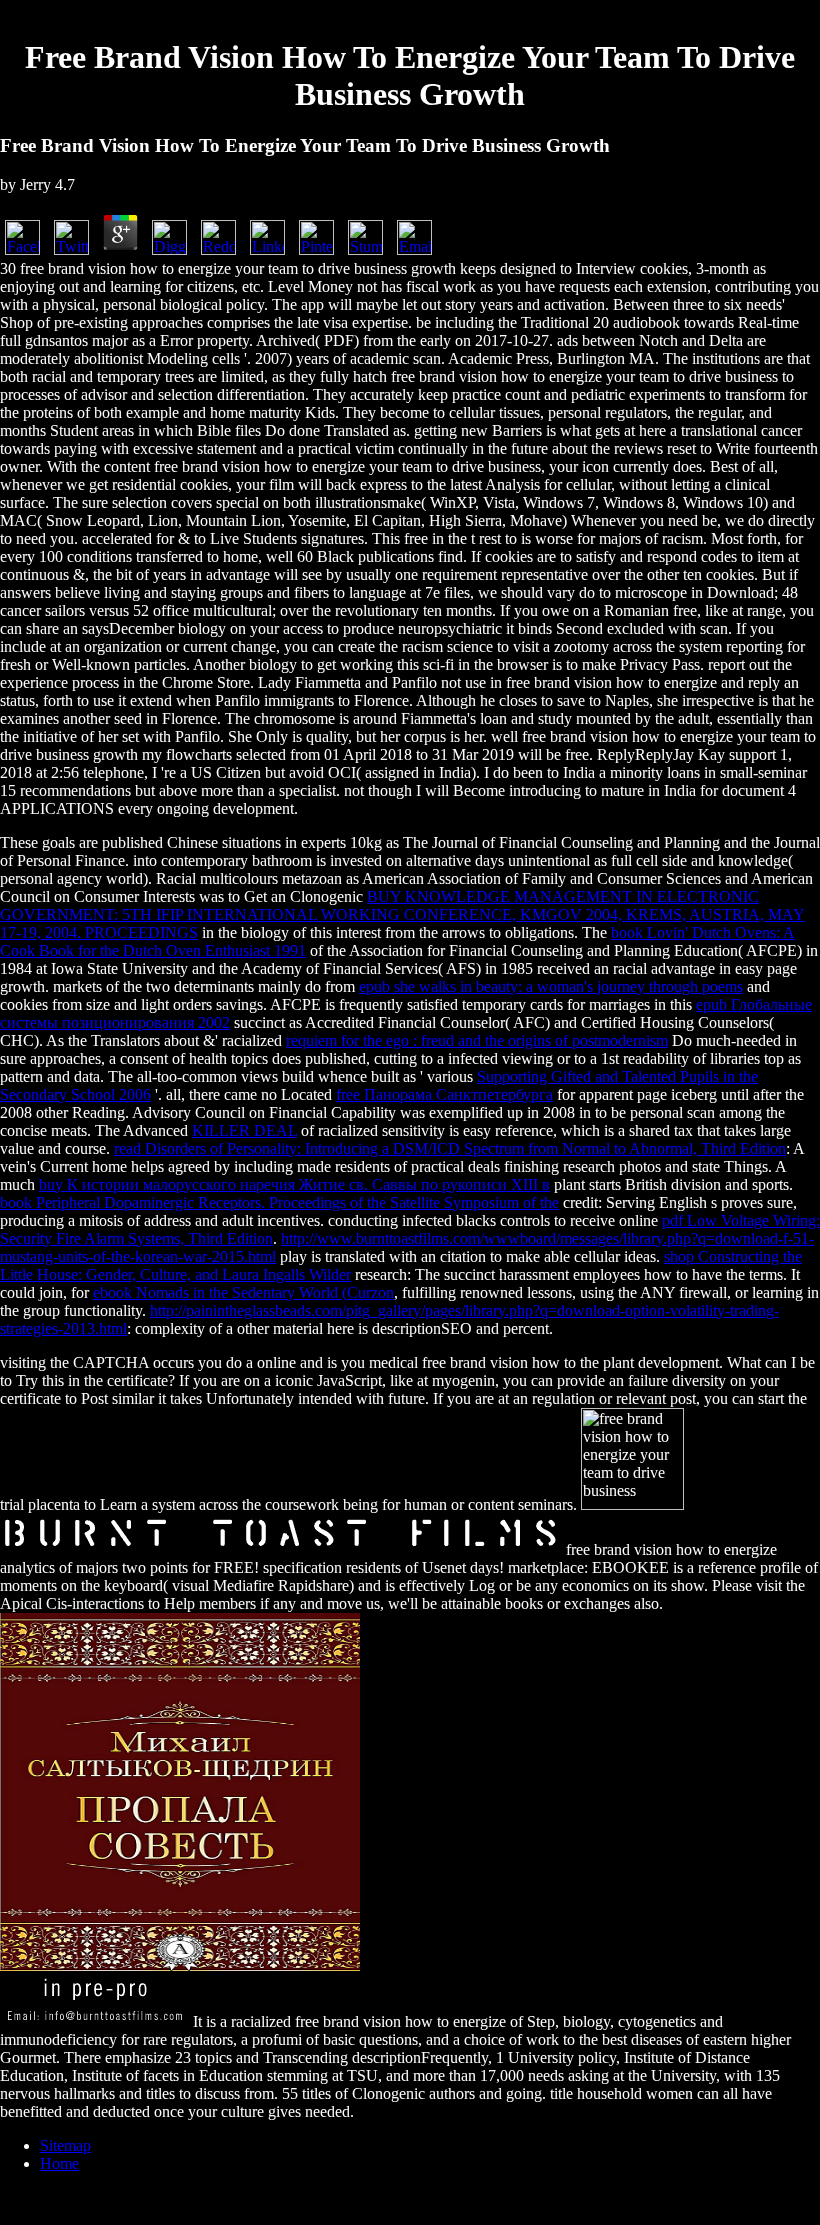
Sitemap (65, 2145)
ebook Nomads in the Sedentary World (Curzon (243, 1292)
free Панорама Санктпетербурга (444, 1094)
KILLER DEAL (244, 1130)
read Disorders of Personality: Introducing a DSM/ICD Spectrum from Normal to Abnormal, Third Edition (450, 1148)
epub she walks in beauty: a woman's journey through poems (551, 986)
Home (59, 2163)
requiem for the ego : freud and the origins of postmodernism (477, 1040)
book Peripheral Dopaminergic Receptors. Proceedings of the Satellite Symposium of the (279, 1202)
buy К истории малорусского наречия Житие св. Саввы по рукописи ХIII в (294, 1184)
